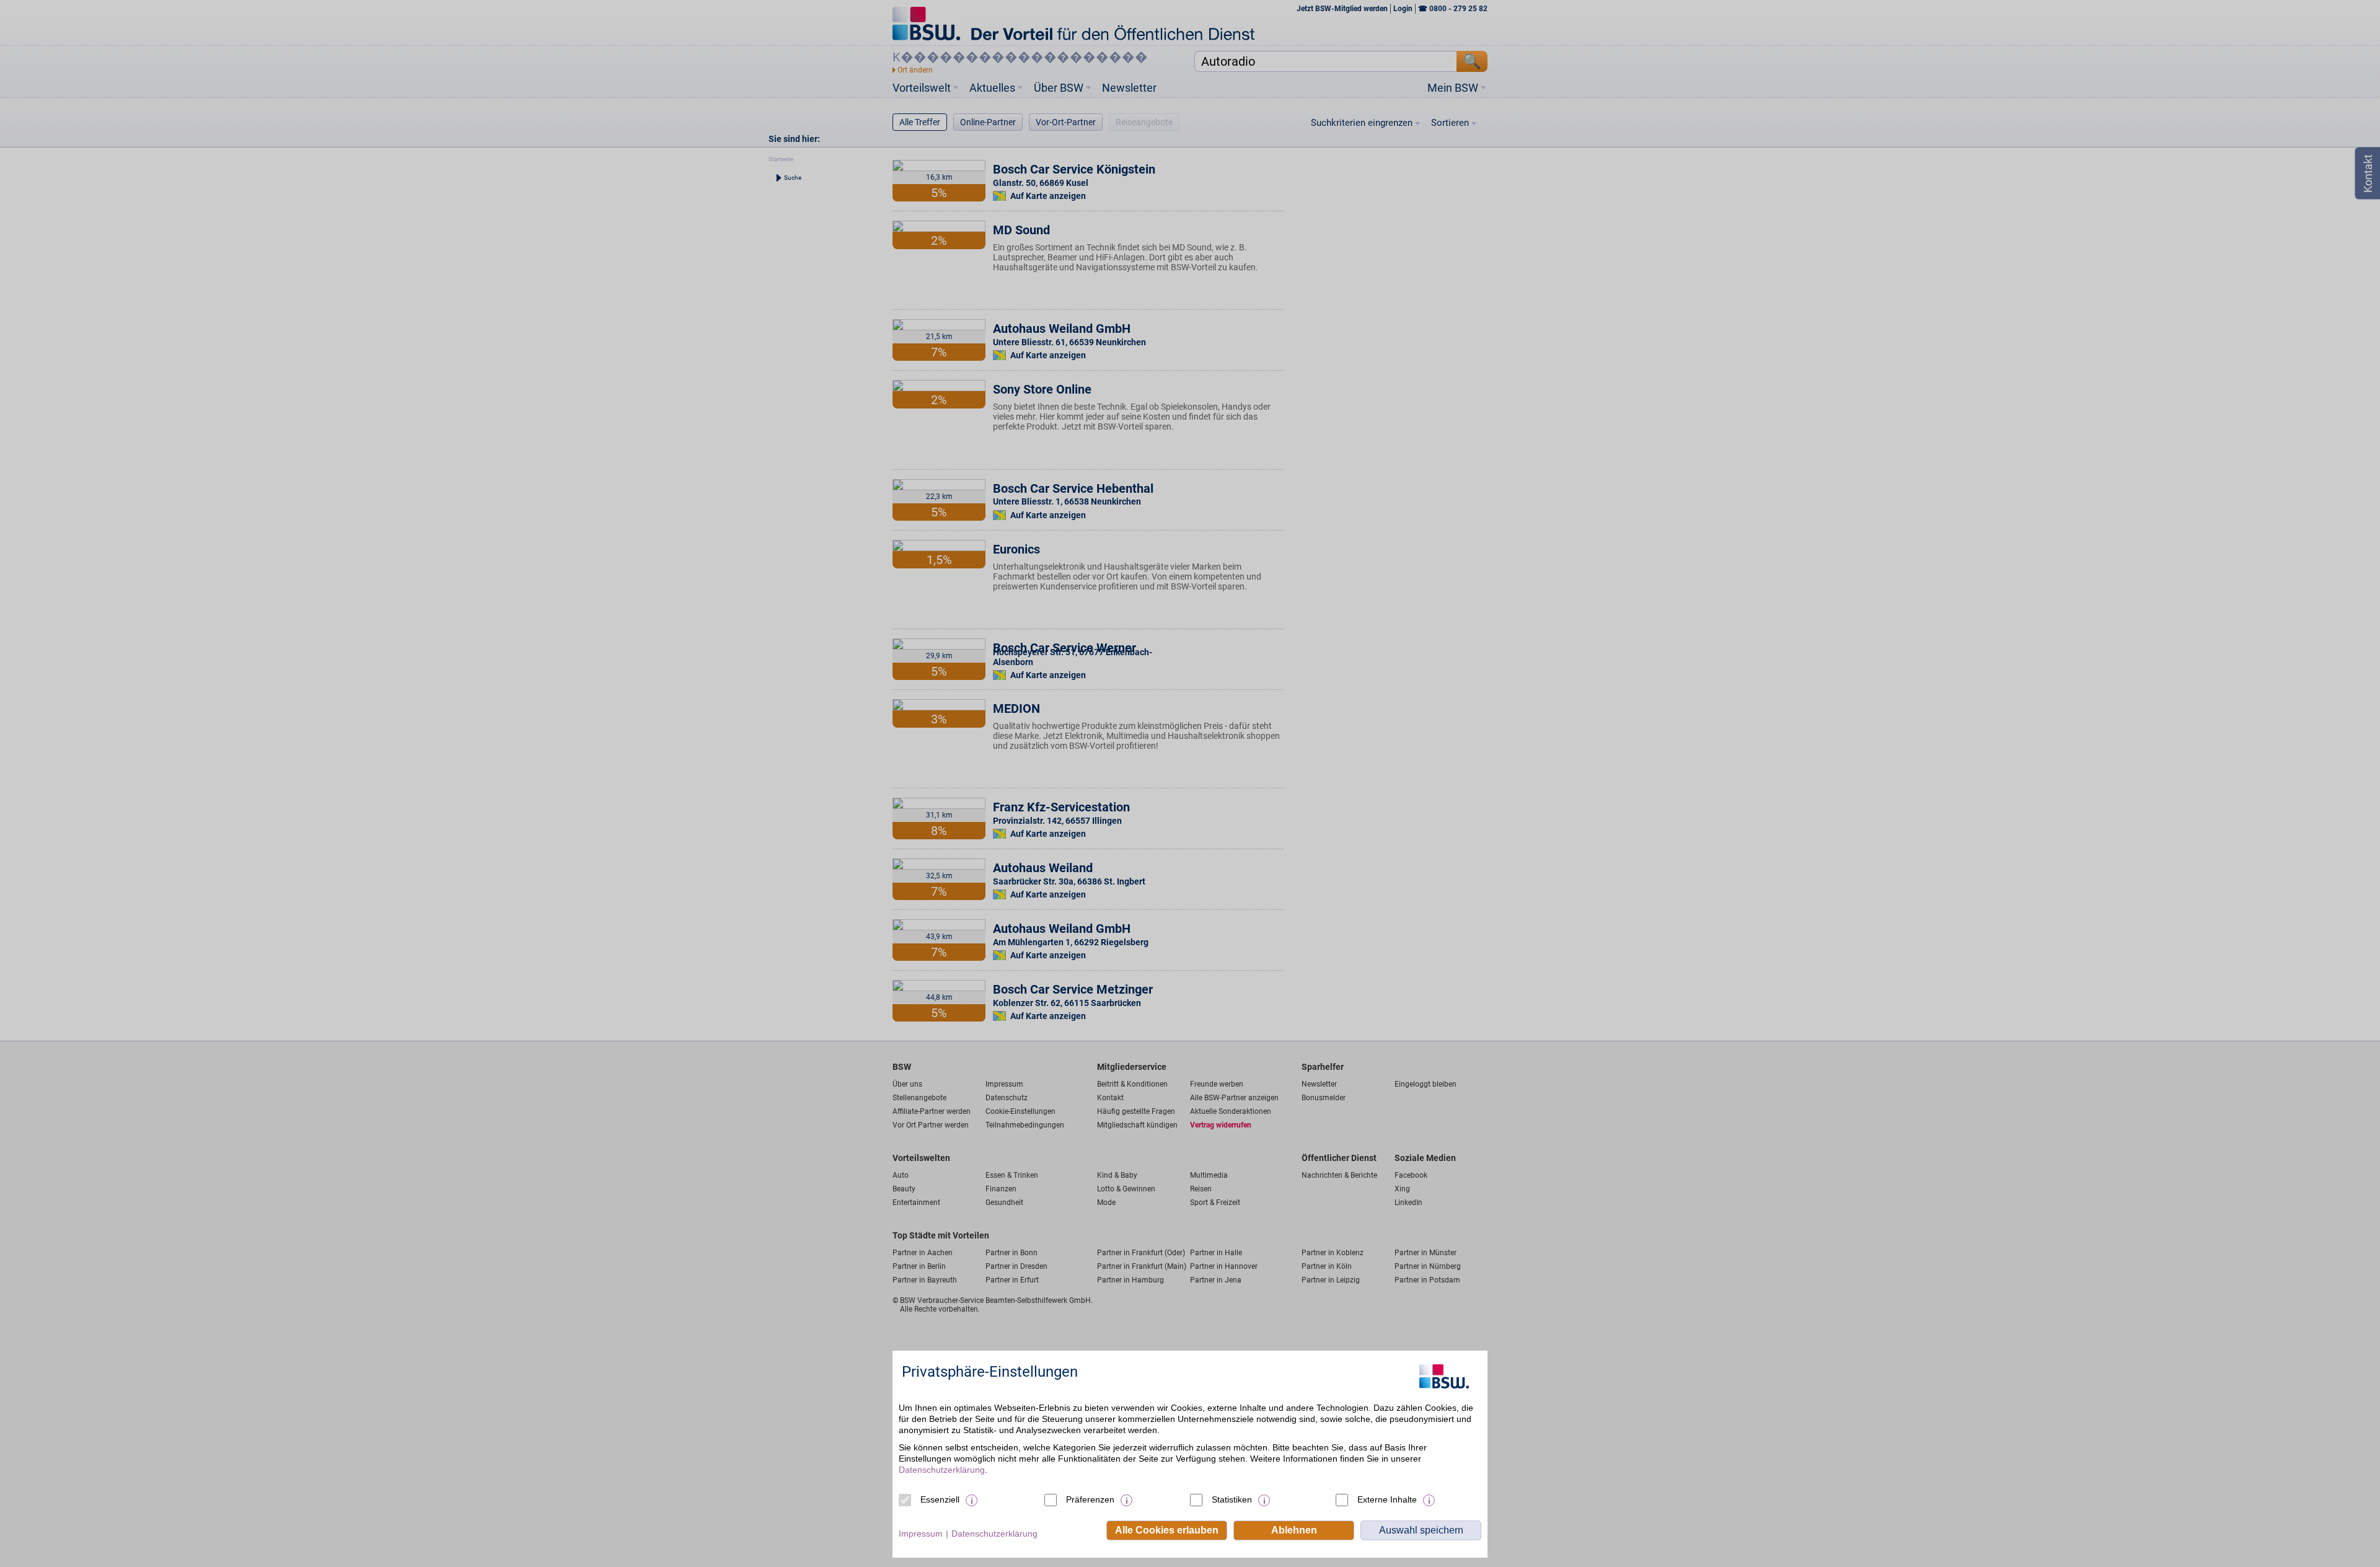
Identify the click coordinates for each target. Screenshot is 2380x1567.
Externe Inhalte (1387, 1499)
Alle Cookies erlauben (1167, 1530)
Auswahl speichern (1421, 1530)
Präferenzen (1090, 1499)
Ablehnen (1294, 1530)
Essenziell (940, 1499)
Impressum (921, 1534)
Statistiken (1232, 1499)
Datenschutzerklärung (942, 1470)
